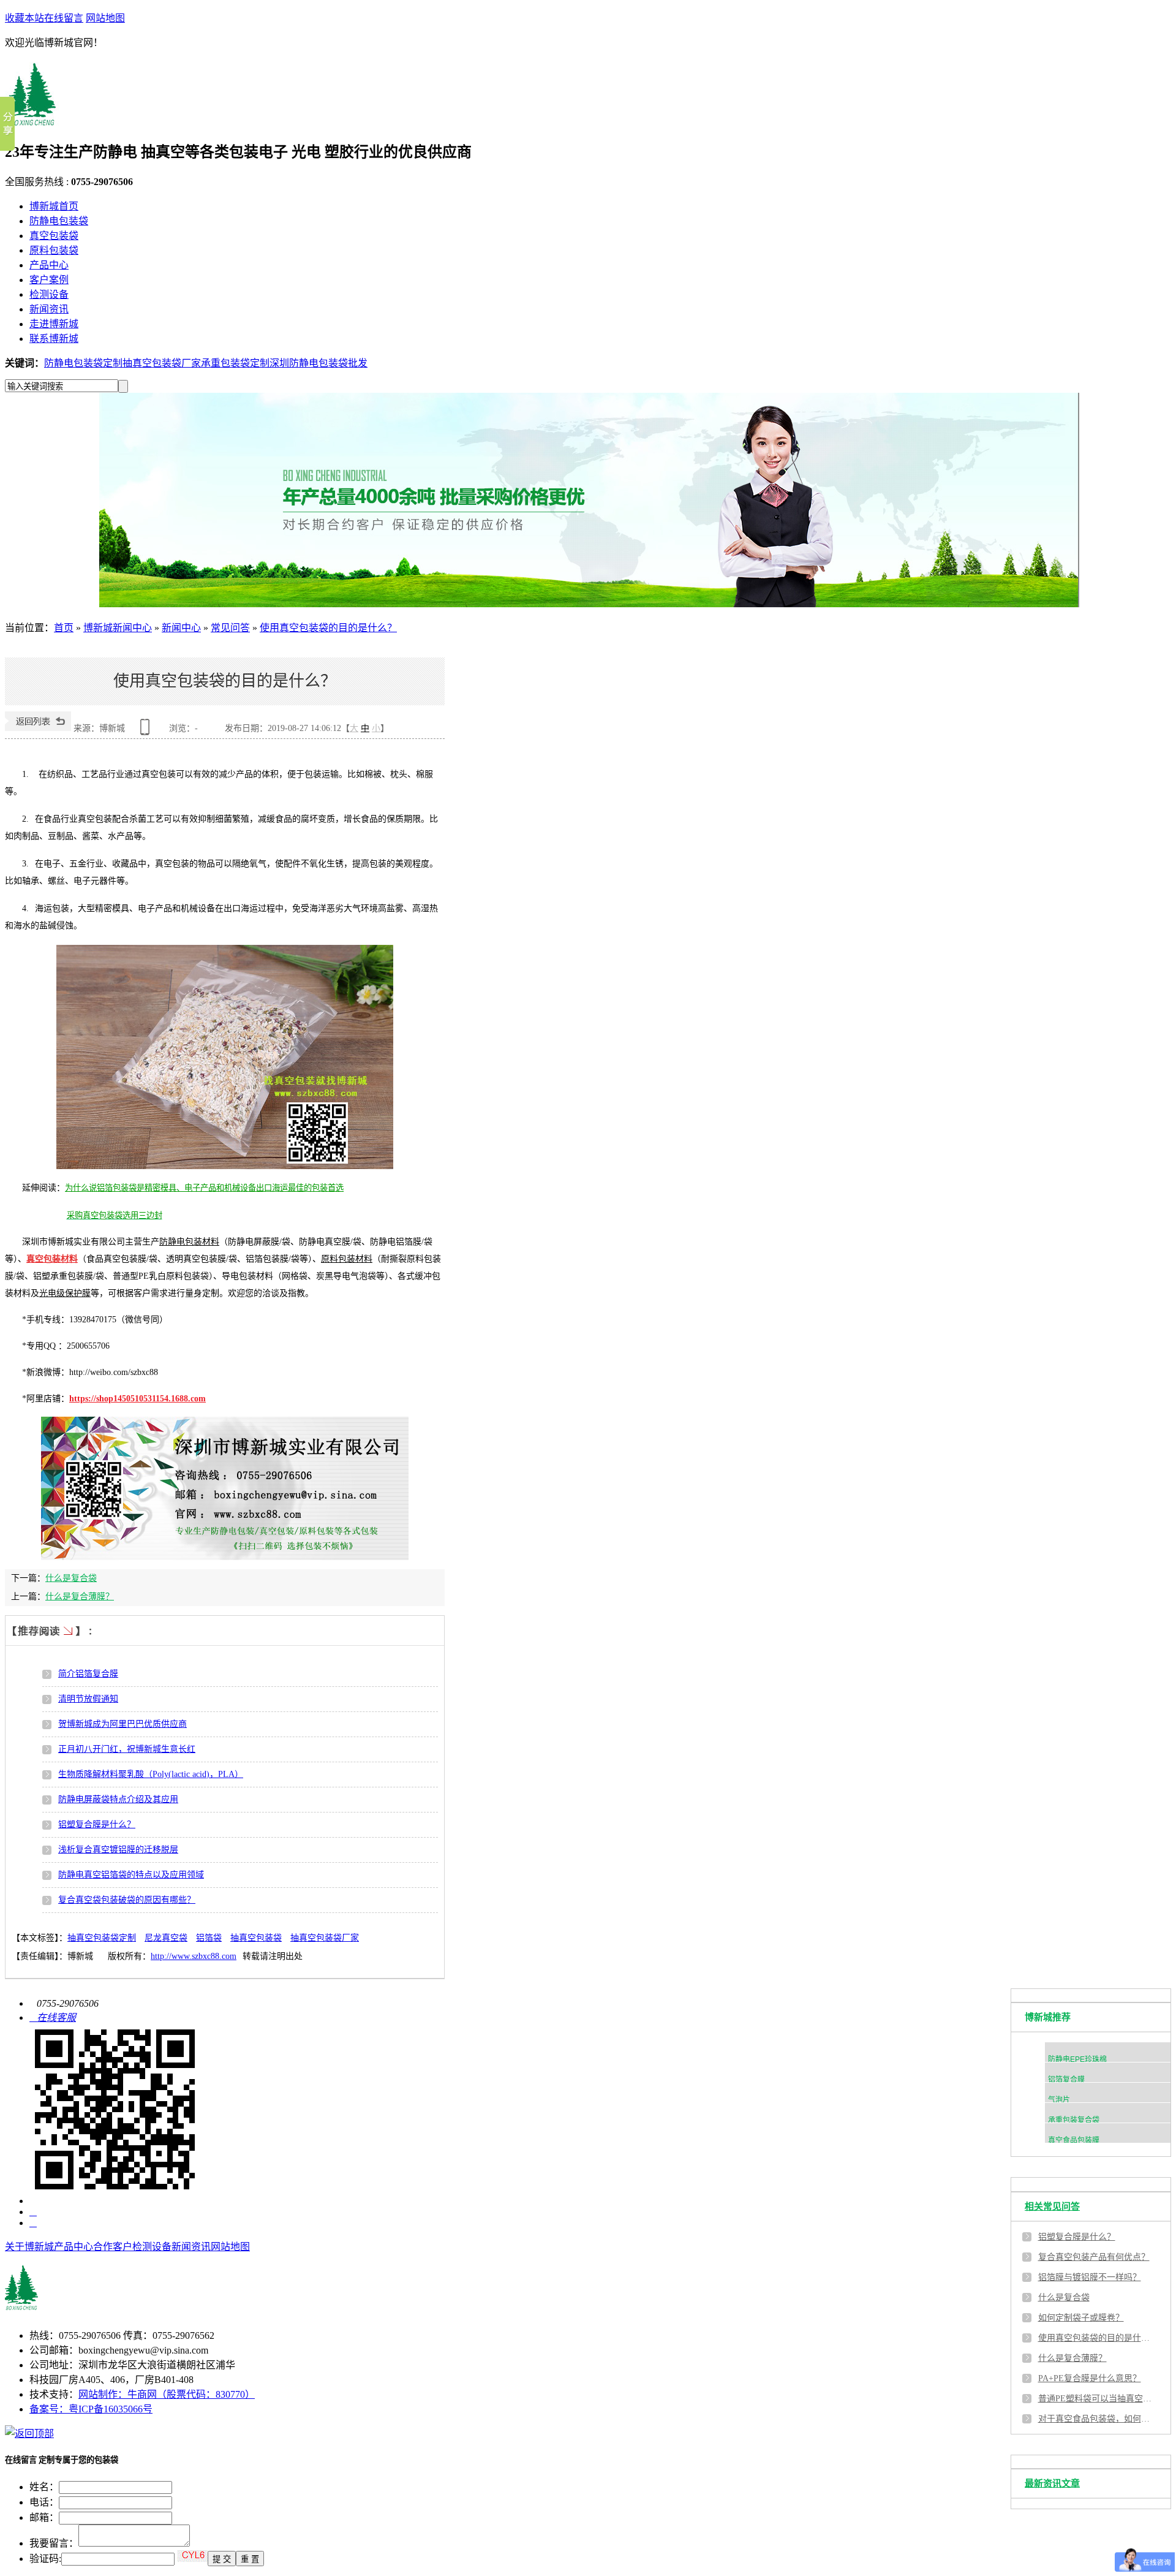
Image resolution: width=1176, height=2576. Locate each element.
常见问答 (230, 628)
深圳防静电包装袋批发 (318, 363)
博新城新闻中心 (118, 628)
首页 (64, 628)
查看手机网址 (147, 731)
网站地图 (105, 18)
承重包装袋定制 (235, 363)
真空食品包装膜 (1074, 2140)
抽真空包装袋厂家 (162, 363)
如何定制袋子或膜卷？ (1081, 2318)
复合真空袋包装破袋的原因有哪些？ (127, 1900)
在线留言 (64, 18)
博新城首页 (54, 206)
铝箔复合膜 (1066, 2080)
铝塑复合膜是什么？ (97, 1824)
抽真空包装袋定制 (102, 1938)
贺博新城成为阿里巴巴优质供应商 (123, 1724)
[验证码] (192, 2556)
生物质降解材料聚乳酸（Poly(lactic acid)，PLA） (151, 1774)
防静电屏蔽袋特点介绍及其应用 (118, 1799)
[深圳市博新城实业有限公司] (115, 2310)
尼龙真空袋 (166, 1938)
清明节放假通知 (88, 1699)
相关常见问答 (1052, 2207)
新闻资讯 (49, 309)
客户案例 (49, 280)
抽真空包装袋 (256, 1938)
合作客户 (113, 2247)
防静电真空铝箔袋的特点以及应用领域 (131, 1875)
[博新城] (33, 119)
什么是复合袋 (71, 1578)
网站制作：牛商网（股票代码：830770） (167, 2394)
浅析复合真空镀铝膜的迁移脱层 (118, 1850)
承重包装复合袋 (1074, 2120)
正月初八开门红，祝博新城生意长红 (127, 1749)
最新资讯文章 (1052, 2483)
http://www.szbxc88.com (194, 1956)
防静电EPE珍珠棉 (1077, 2059)
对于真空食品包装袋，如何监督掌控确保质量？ (1096, 2419)
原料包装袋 (54, 250)
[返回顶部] (29, 2434)
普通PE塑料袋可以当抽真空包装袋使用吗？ (1096, 2399)
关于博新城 (29, 2247)
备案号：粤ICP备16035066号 (91, 2409)
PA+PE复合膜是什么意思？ (1090, 2378)
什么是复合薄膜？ (80, 1597)
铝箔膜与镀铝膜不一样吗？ (1090, 2277)
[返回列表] (38, 728)
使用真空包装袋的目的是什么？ (328, 628)
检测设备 (49, 294)
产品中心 (49, 265)
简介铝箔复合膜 (88, 1674)
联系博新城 (54, 339)
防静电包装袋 (59, 221)
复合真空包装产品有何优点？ (1094, 2257)
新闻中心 (181, 628)
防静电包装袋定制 (83, 363)
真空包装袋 (54, 236)
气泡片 (1059, 2100)
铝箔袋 (209, 1938)
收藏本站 (24, 18)
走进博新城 (54, 324)
